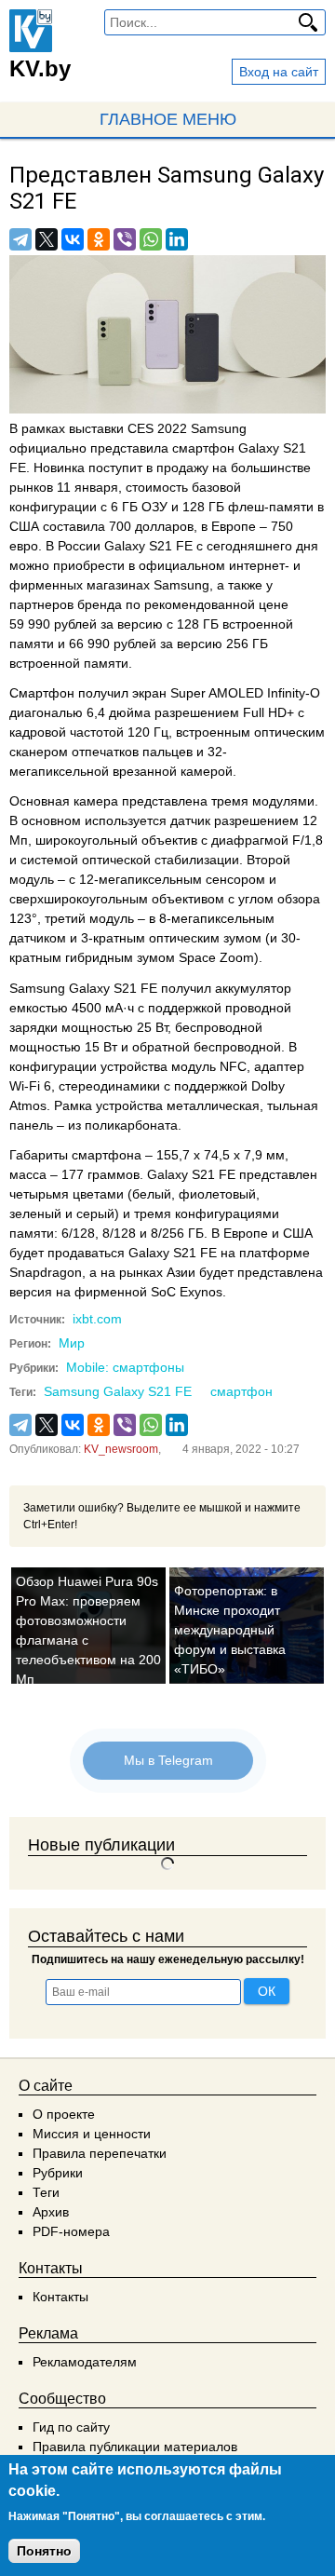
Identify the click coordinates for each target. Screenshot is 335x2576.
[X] (47, 239)
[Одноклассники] (99, 239)
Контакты (60, 2297)
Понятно (44, 2551)
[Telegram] (20, 239)
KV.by (40, 68)
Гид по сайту (71, 2427)
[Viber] (125, 239)
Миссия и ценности (92, 2134)
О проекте (64, 2114)
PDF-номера (71, 2231)
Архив (51, 2212)
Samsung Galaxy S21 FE (118, 1391)
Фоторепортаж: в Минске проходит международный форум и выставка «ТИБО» (230, 1630)
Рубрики (58, 2173)
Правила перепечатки (100, 2153)
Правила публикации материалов (135, 2447)
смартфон (241, 1391)
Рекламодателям (85, 2362)
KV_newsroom (121, 1449)
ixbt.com (97, 1319)
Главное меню (168, 119)
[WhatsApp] (151, 239)
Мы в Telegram (167, 1760)
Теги (46, 2192)
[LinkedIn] (177, 239)
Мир (72, 1343)
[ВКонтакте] (73, 239)
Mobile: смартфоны (125, 1367)
